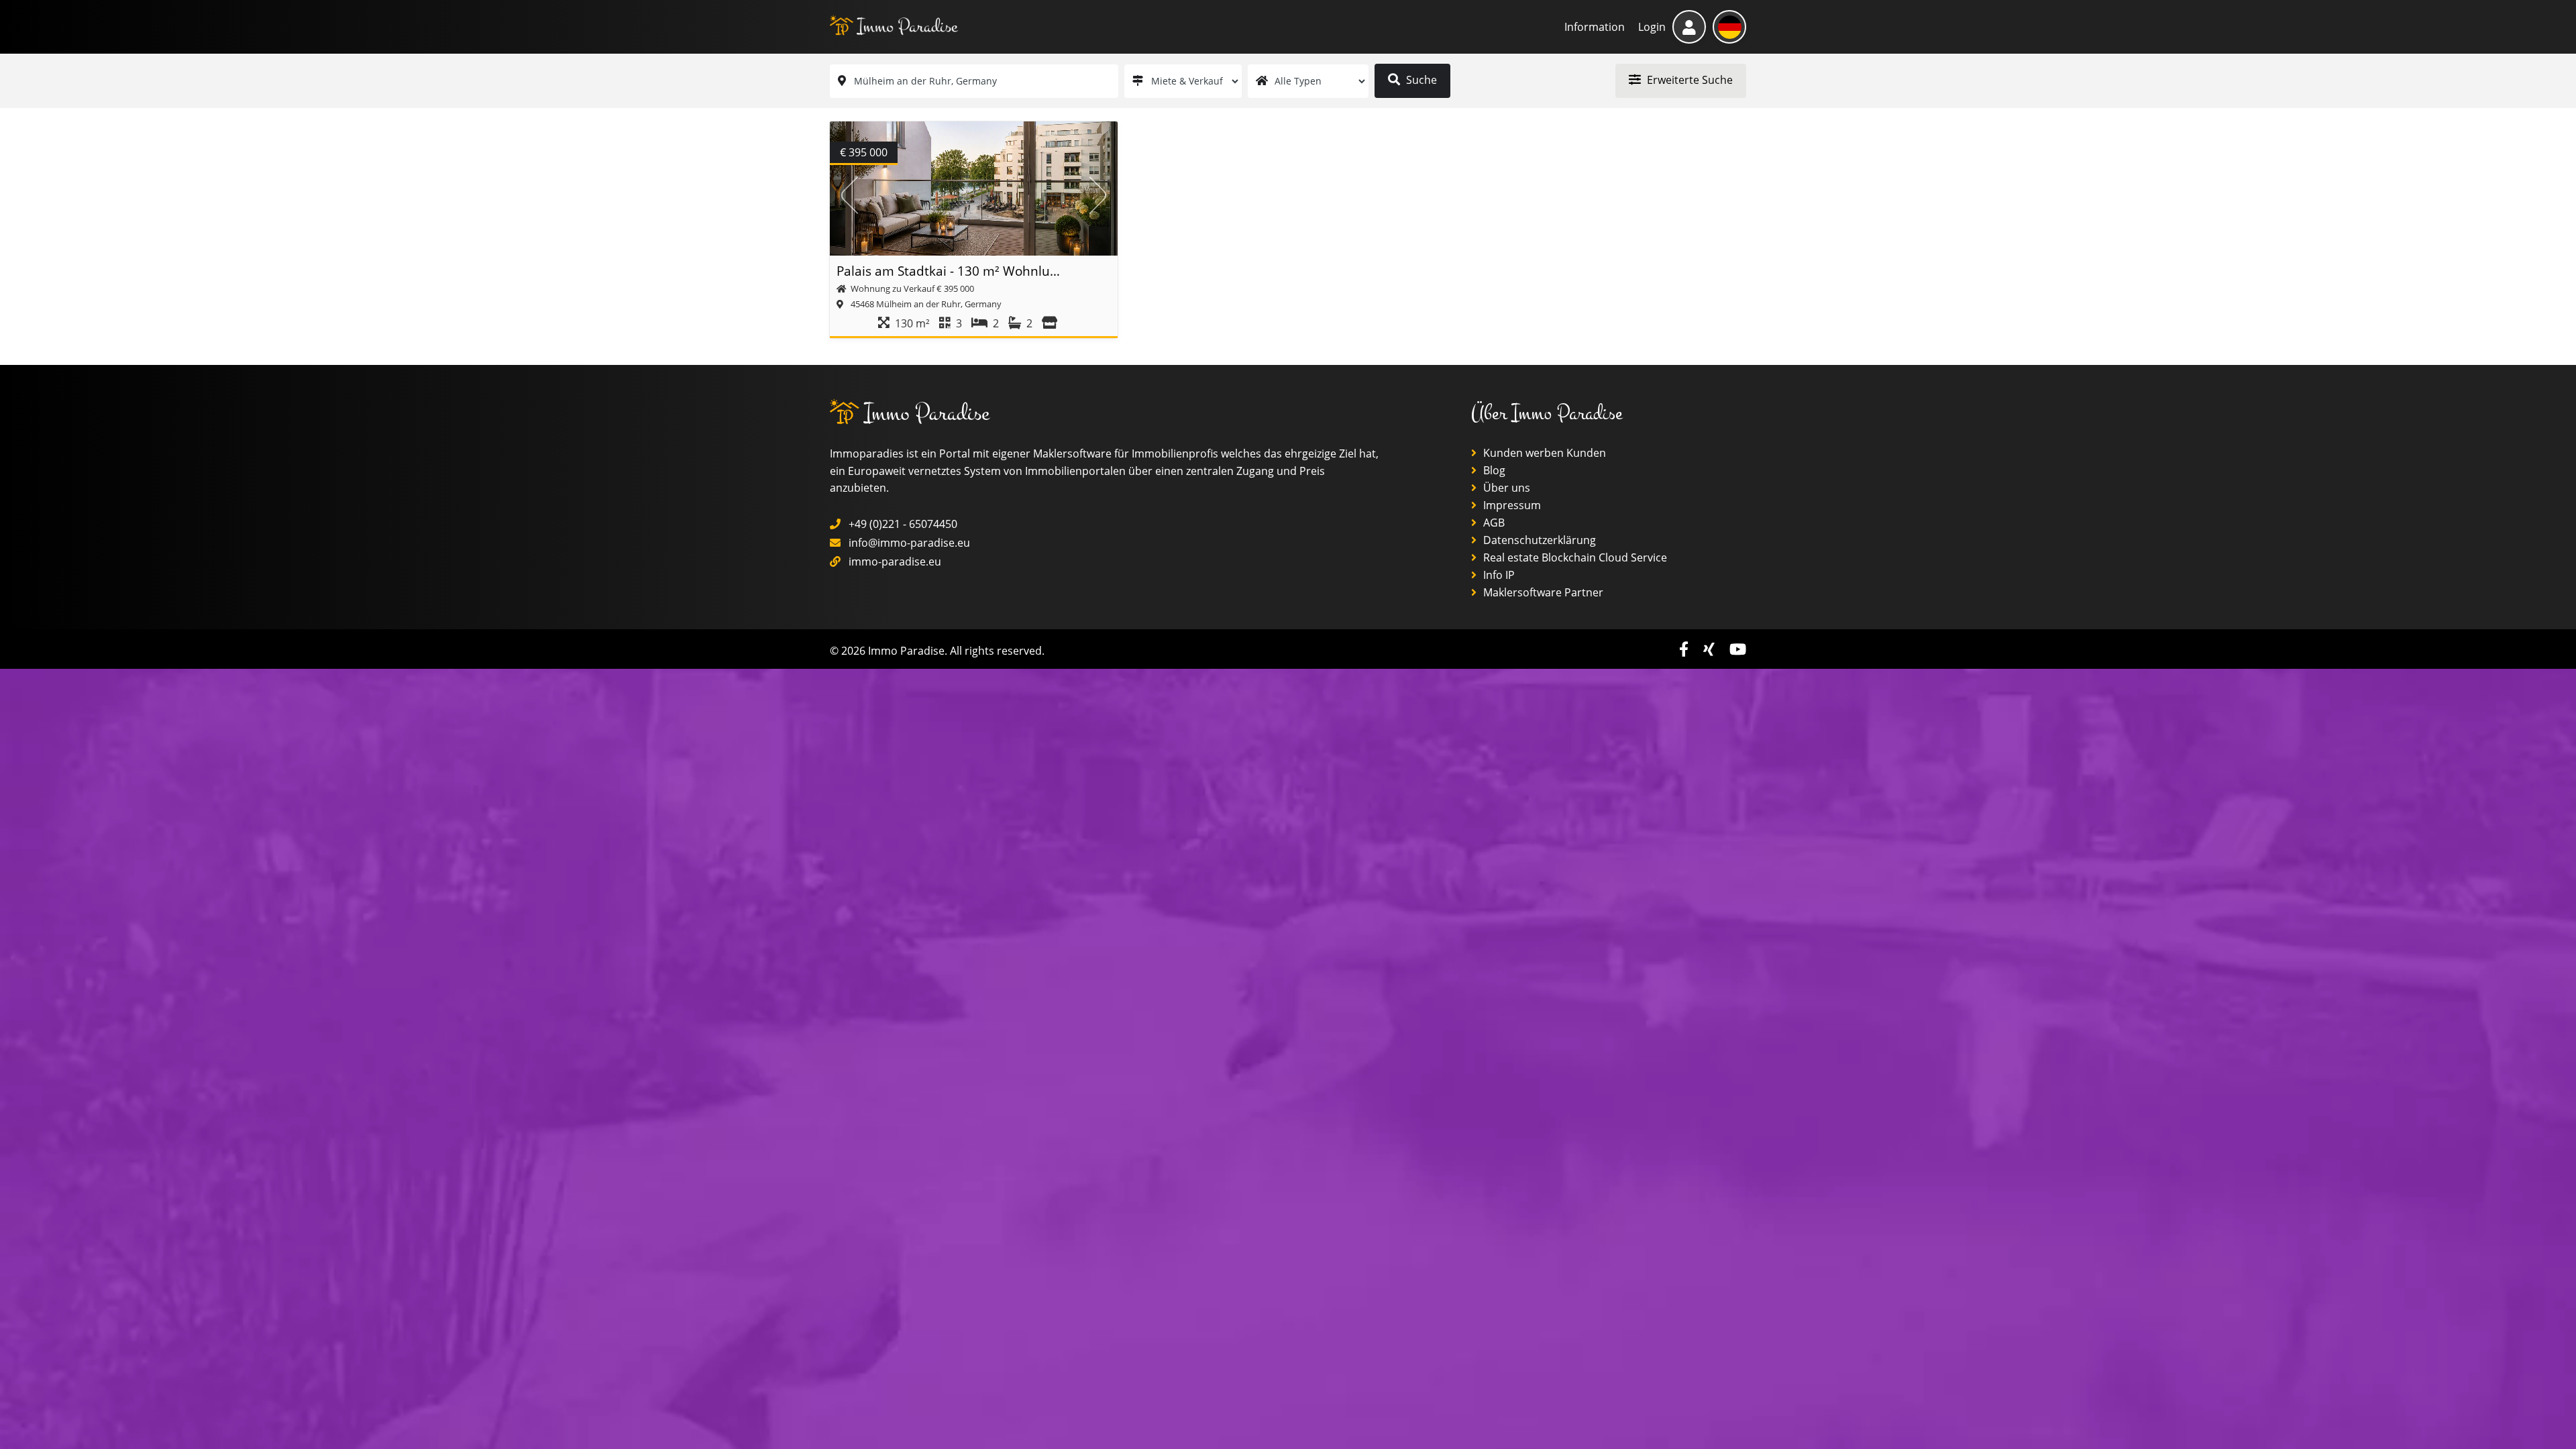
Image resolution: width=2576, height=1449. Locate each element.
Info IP (1498, 575)
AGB (1493, 523)
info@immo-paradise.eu (909, 543)
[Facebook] (1686, 649)
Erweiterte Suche (1688, 80)
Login (1652, 27)
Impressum (1511, 505)
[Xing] (1711, 649)
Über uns (1505, 488)
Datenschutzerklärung (1538, 540)
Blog (1493, 470)
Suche (1420, 80)
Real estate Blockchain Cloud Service (1574, 557)
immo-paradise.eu (895, 561)
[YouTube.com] (1738, 649)
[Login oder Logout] (1689, 27)
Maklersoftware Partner (1542, 592)
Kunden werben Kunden (1543, 453)
